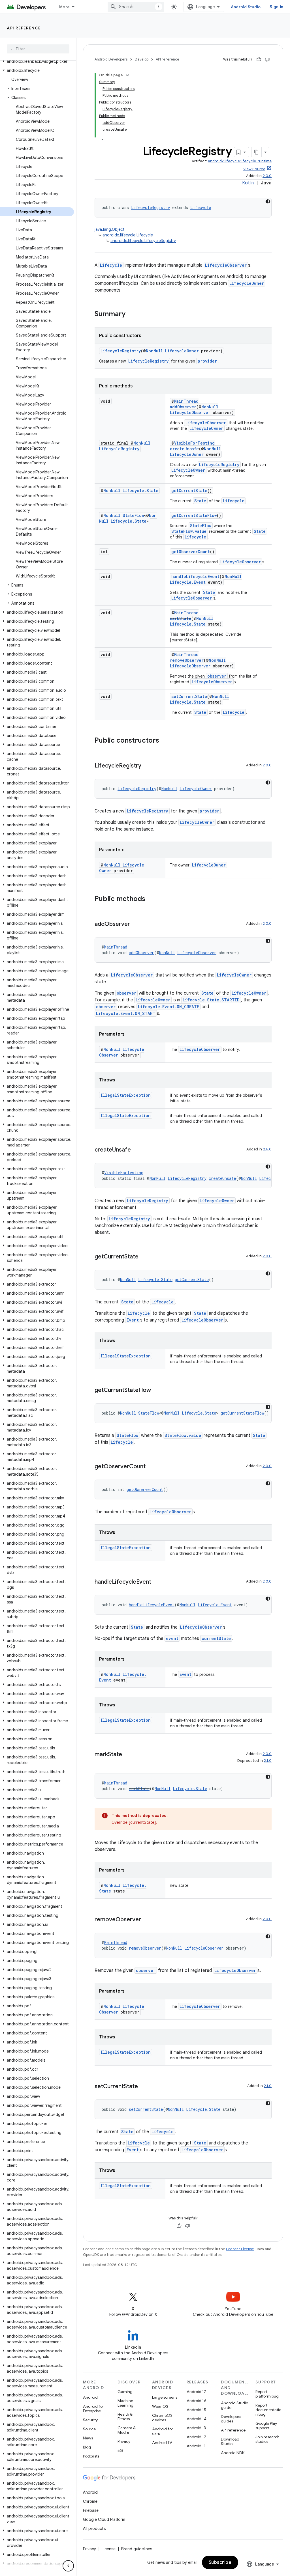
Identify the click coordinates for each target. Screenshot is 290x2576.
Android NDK (233, 2453)
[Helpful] (259, 59)
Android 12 (196, 2437)
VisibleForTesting (194, 443)
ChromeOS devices (162, 2418)
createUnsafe (184, 449)
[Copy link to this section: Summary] (131, 314)
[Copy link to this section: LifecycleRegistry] (147, 766)
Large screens (165, 2397)
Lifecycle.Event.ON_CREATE (169, 1007)
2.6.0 (267, 1149)
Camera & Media (127, 2430)
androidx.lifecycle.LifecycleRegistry (143, 241)
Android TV (162, 2443)
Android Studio (246, 7)
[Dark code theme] (268, 201)
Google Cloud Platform (104, 2519)
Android (90, 2397)
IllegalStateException (126, 1095)
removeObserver (187, 660)
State (200, 501)
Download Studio (230, 2441)
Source (89, 2429)
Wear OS (160, 2406)
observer (217, 676)
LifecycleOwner (247, 283)
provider (207, 361)
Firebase (91, 2510)
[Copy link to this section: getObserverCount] (151, 1467)
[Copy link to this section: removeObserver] (147, 1920)
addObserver (183, 407)
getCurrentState (189, 491)
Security (90, 2420)
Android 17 (196, 2392)
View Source (254, 169)
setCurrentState (189, 696)
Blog (87, 2447)
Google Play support (266, 2426)
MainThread (186, 401)
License (109, 2549)
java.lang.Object (110, 229)
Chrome (90, 2501)
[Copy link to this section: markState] (128, 1755)
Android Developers (111, 59)
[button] (37, 61)
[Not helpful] (267, 59)
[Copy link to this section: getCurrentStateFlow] (157, 1391)
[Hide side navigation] (68, 2566)
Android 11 (196, 2446)
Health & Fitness (125, 2417)
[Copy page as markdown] (257, 152)
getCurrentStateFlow (194, 515)
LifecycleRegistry (151, 207)
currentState (216, 1638)
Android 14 (197, 2419)
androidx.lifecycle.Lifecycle (128, 235)
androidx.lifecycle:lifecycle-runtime (240, 161)
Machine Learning (125, 2403)
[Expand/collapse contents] (127, 75)
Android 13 (196, 2428)
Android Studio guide (234, 2405)
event (172, 1638)
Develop (142, 59)
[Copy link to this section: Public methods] (151, 899)
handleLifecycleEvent (195, 576)
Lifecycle (201, 207)
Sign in (276, 7)
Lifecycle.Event (188, 582)
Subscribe (220, 2562)
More (64, 7)
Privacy (124, 2441)
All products (94, 2528)
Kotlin (248, 183)
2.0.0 (267, 176)
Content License (240, 2249)
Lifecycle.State (140, 491)
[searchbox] (38, 49)
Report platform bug (267, 2394)
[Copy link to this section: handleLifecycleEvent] (157, 1582)
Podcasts (91, 2456)
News (88, 2438)
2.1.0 (268, 1761)
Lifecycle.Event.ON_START (126, 1013)
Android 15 (196, 2410)
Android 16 (197, 2401)
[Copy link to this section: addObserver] (136, 924)
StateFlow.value (189, 531)
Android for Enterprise (93, 2409)
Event (133, 1320)
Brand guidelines (137, 2549)
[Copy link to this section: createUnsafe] (137, 1150)
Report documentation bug (268, 2410)
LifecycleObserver (226, 265)
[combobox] (136, 7)
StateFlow (133, 515)
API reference (24, 28)
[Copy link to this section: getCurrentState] (144, 1257)
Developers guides (231, 2419)
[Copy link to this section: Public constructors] (165, 741)
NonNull (154, 351)
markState (181, 618)
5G (120, 2450)
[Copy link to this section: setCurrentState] (144, 2087)
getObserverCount (191, 552)
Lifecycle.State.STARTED (211, 1000)
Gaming (125, 2392)
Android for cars (163, 2431)
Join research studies (267, 2439)
